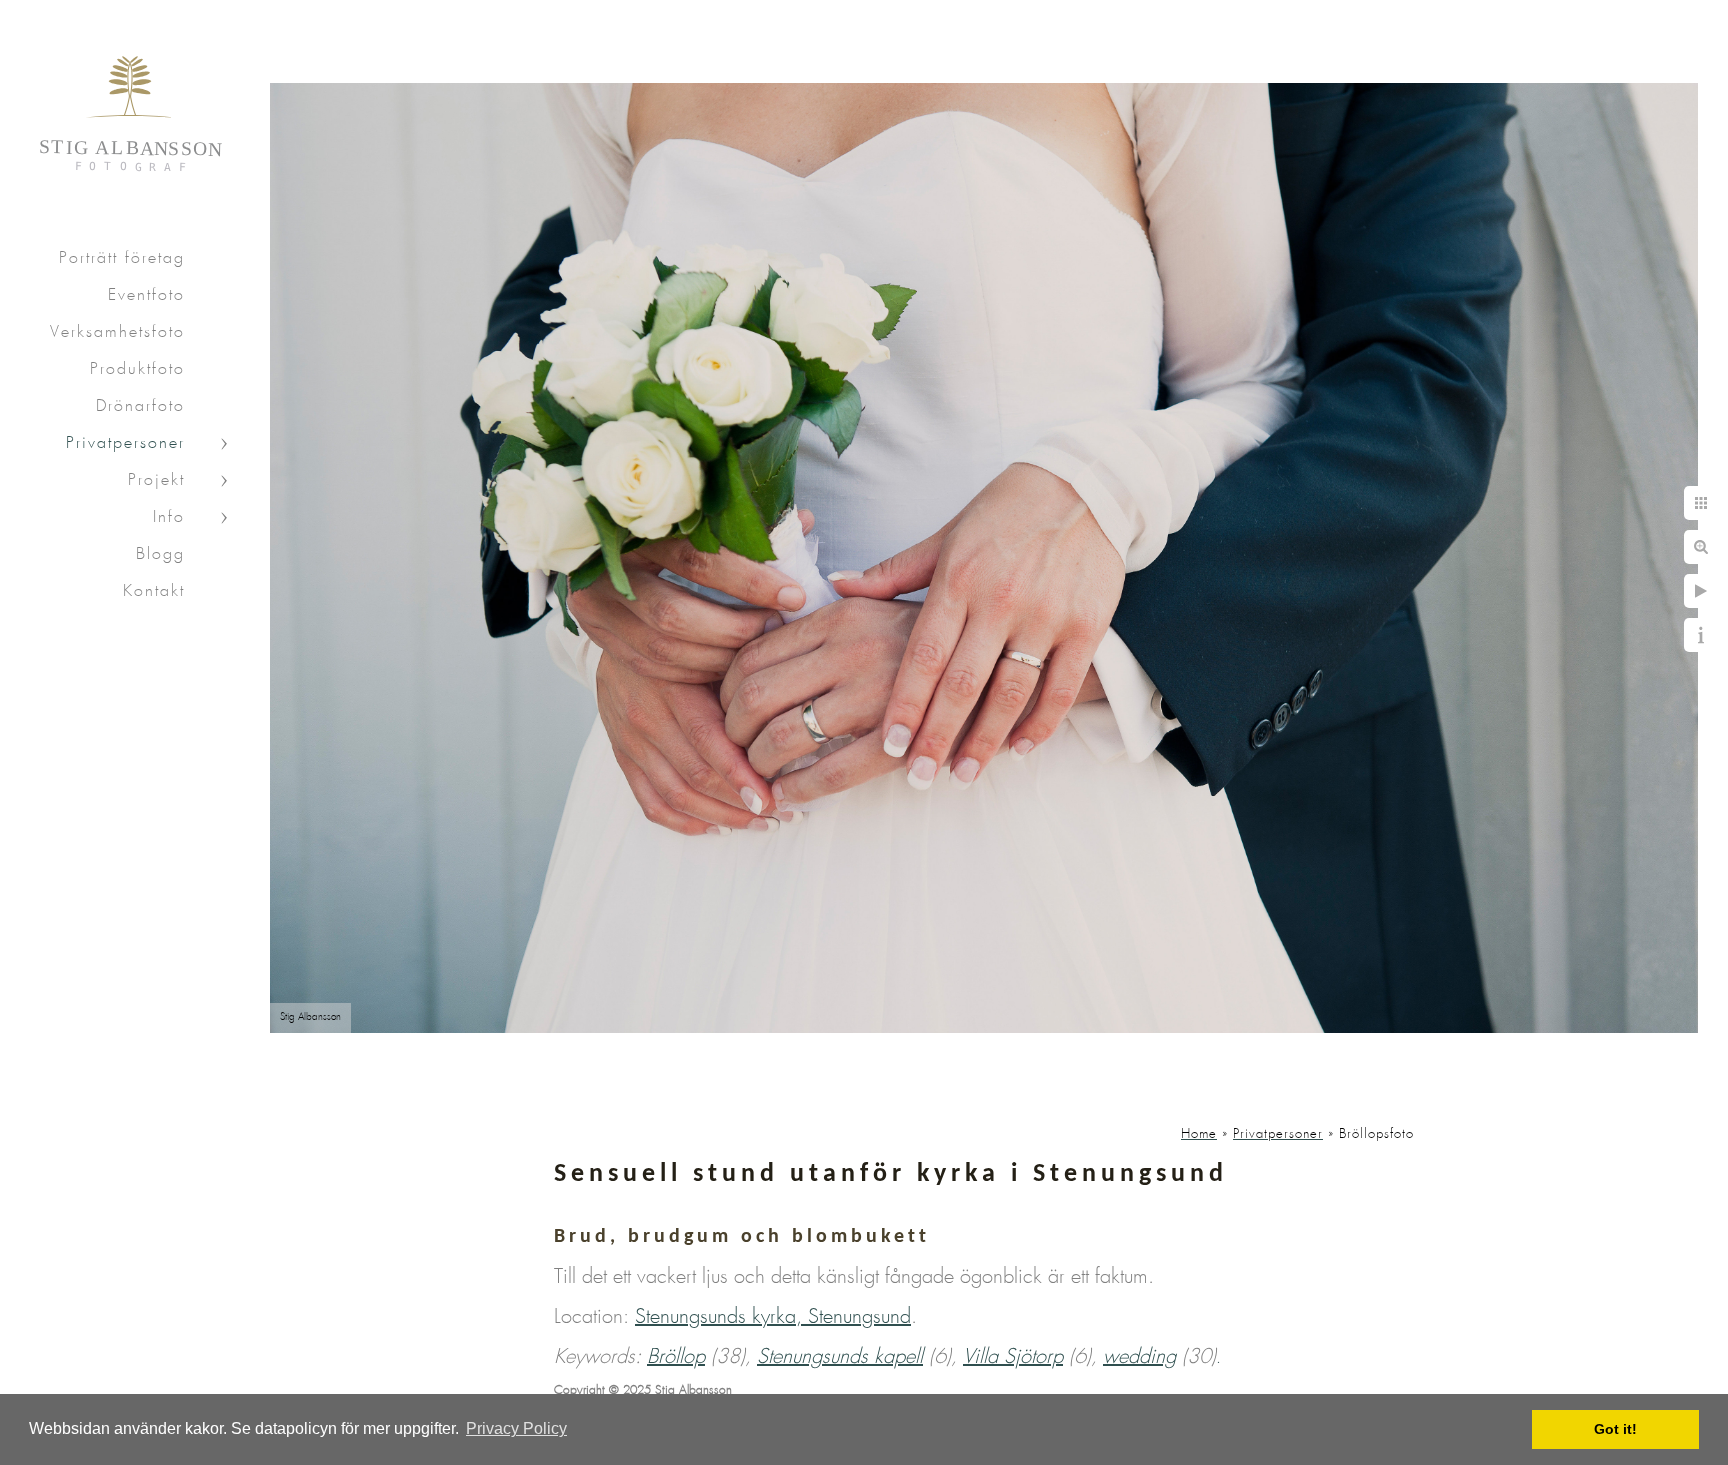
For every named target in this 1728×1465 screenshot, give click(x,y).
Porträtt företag (122, 258)
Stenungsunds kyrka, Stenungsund (773, 1317)
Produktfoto (137, 369)
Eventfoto (146, 295)
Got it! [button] (1615, 1429)
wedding (1139, 1357)
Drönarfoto (140, 406)
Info (169, 517)
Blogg (160, 554)
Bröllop (676, 1357)
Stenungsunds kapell (840, 1357)
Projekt (156, 480)
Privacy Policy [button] (516, 1428)
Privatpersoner (125, 443)
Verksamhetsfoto (117, 332)
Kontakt (154, 591)
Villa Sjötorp (1013, 1357)
